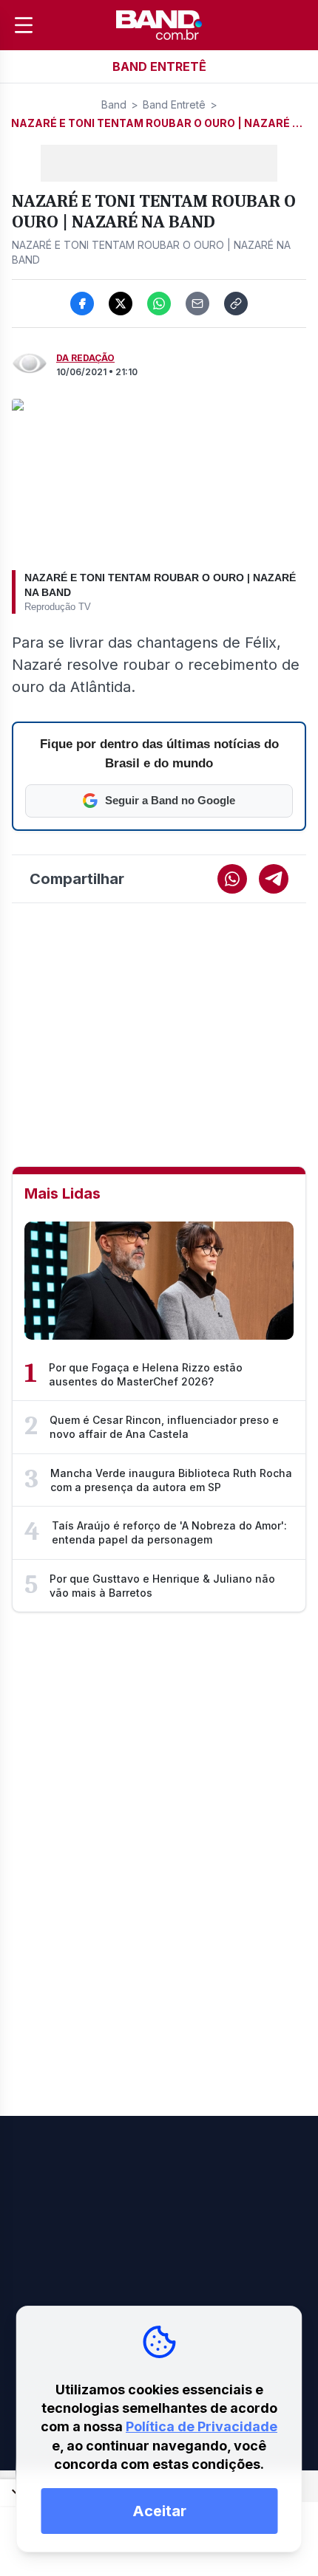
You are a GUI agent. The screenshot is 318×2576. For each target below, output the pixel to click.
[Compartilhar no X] (121, 304)
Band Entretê (174, 105)
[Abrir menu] (24, 25)
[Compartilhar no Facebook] (82, 304)
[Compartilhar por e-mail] (197, 304)
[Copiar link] (236, 304)
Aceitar (159, 2511)
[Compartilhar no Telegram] (274, 879)
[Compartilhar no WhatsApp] (159, 304)
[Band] (159, 25)
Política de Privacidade (202, 2426)
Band (114, 105)
